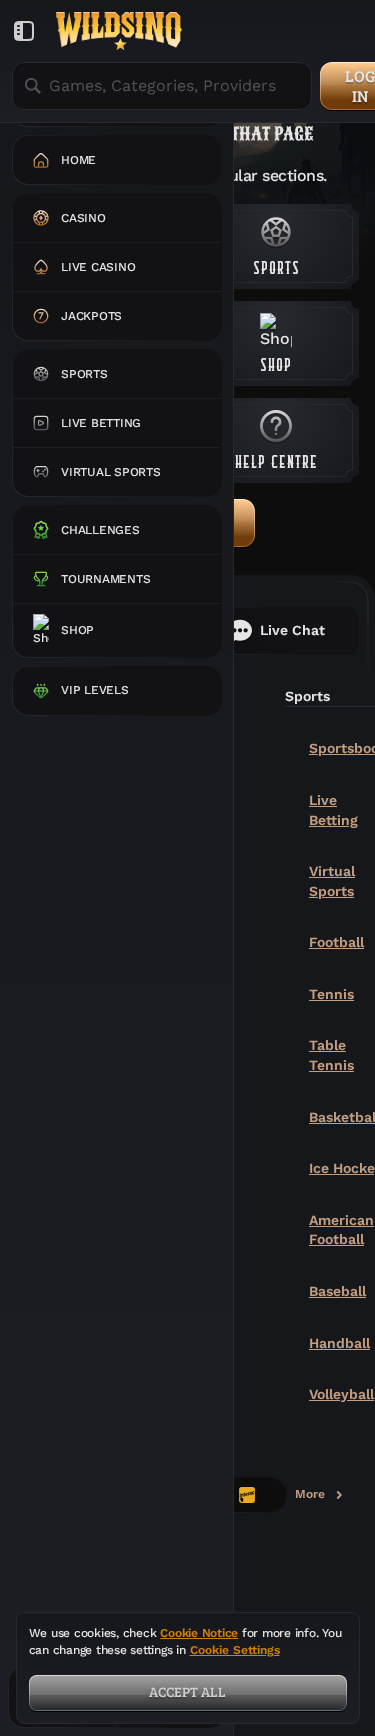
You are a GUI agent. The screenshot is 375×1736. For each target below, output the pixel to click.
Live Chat (292, 630)
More (320, 1498)
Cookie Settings (235, 1650)
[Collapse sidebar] (24, 31)
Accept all (187, 1691)
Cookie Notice (199, 1633)
